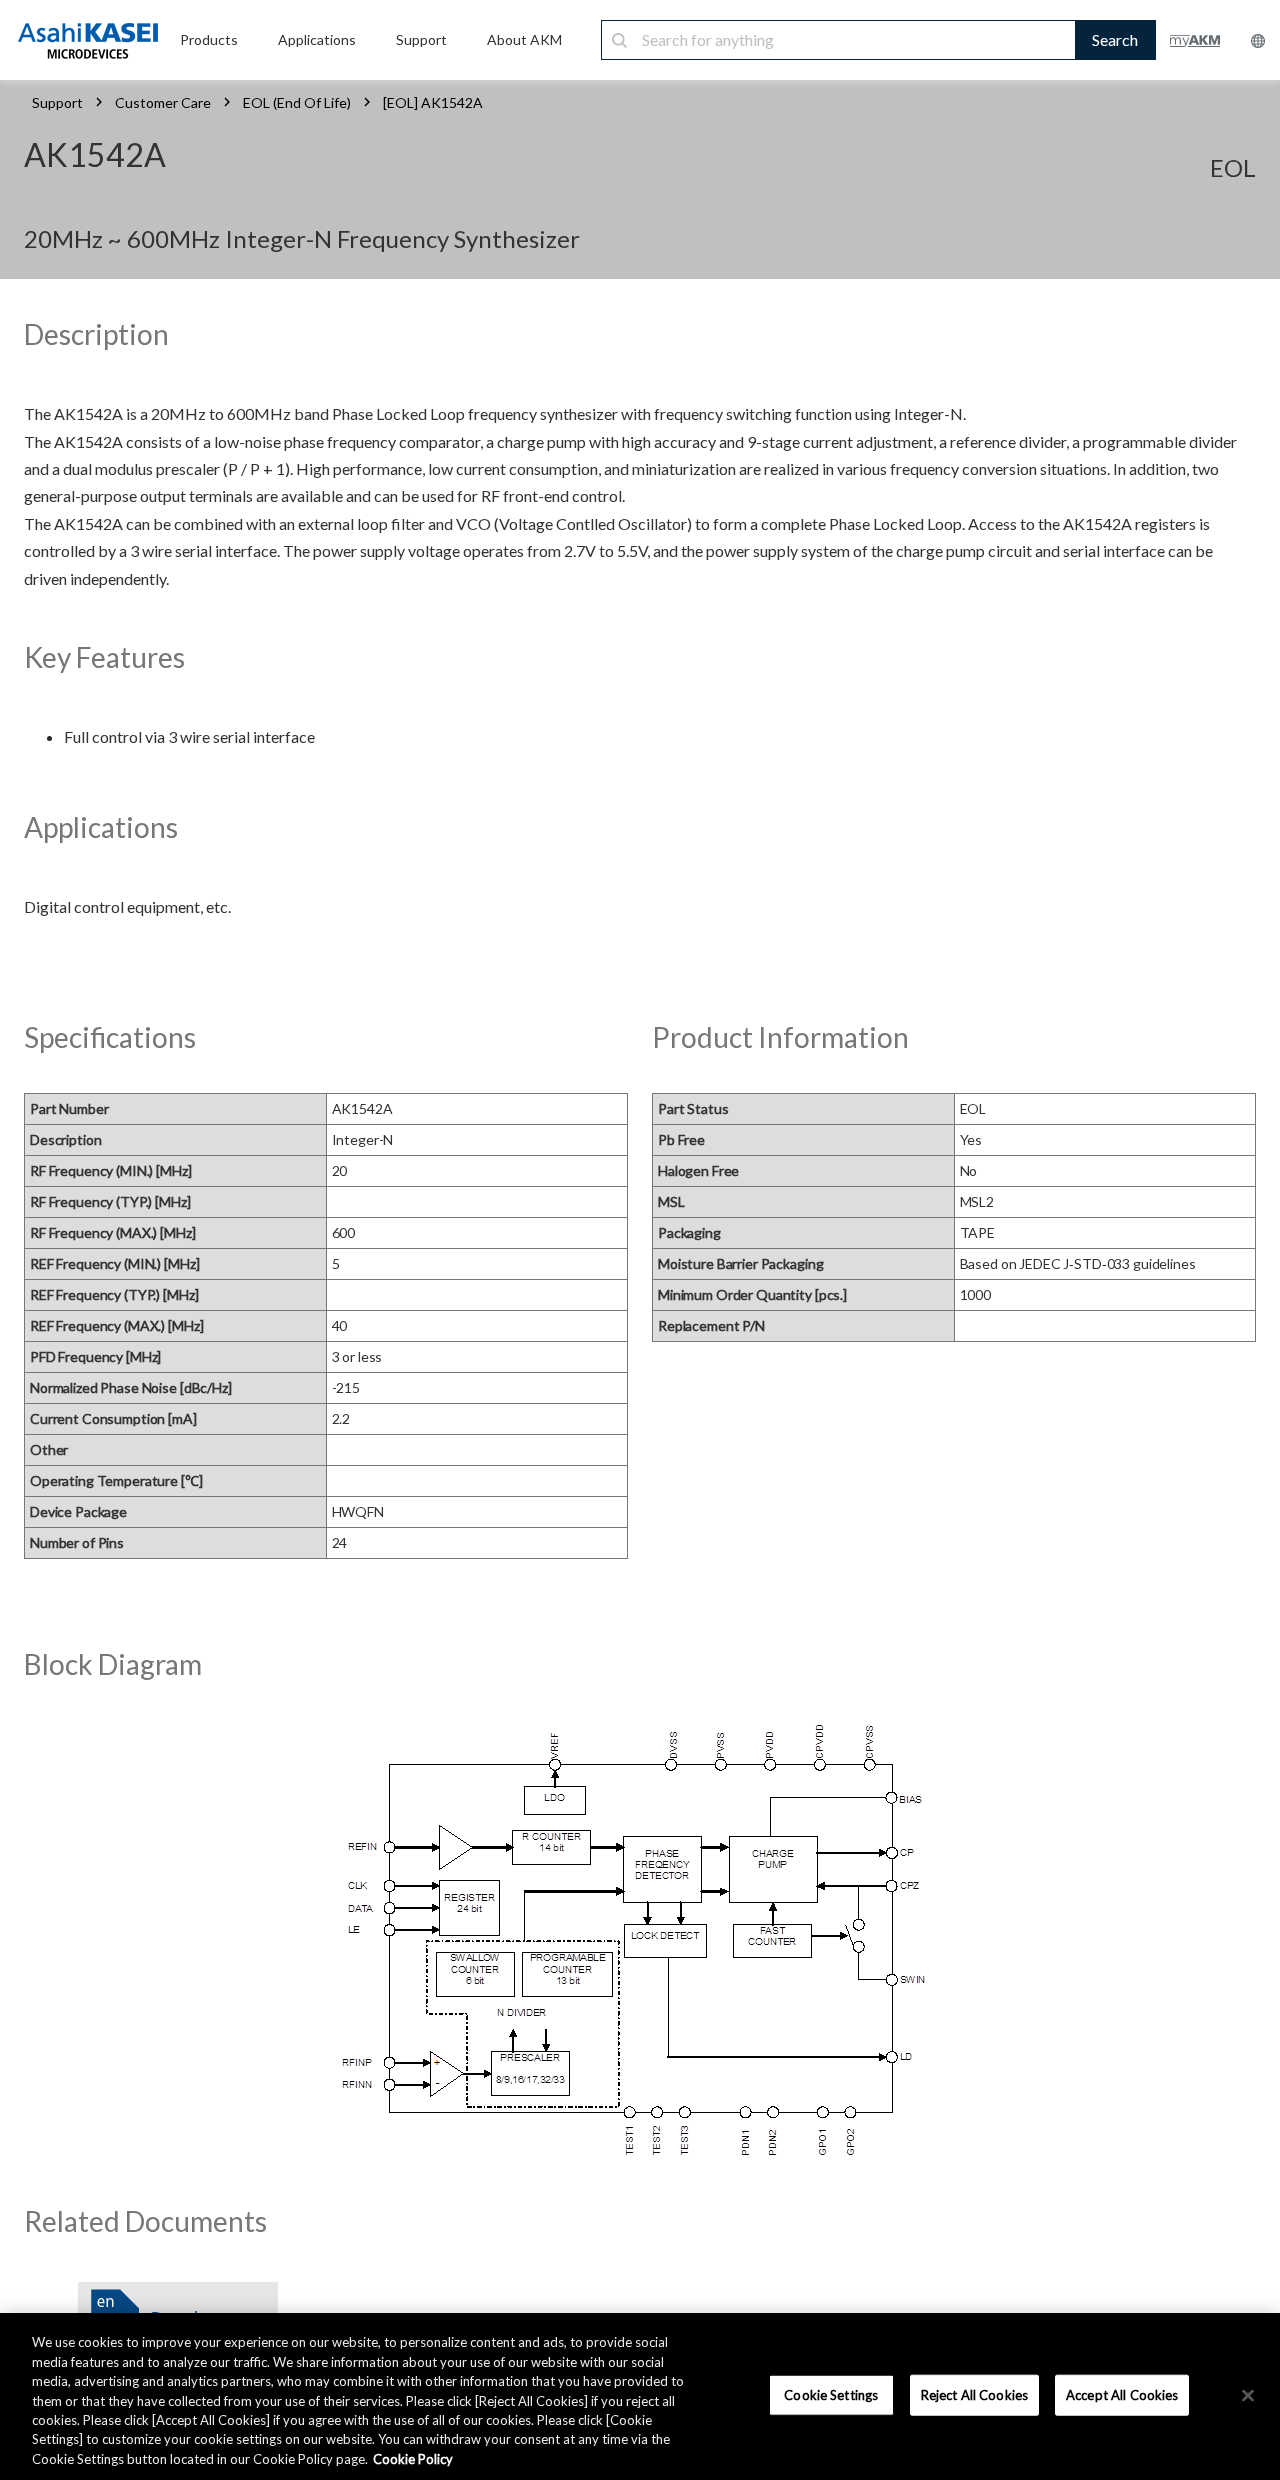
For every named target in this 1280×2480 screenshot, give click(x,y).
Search (1115, 39)
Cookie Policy (413, 2459)
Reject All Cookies (974, 2394)
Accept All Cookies (1122, 2394)
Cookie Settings (831, 2394)
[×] (1248, 2395)
